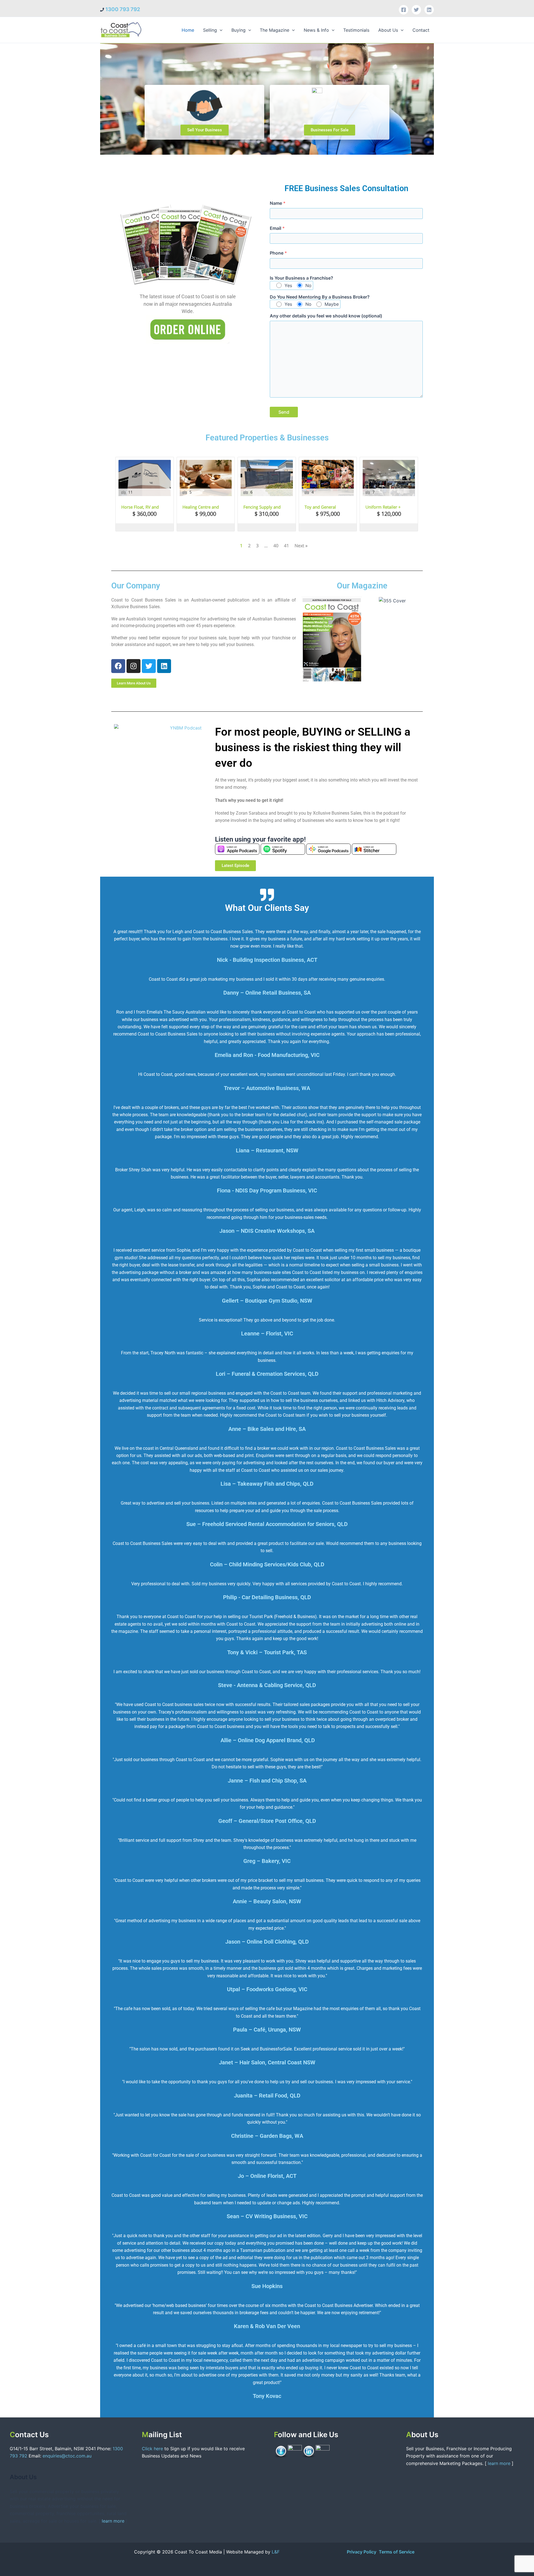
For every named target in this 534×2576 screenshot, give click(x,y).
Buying (238, 30)
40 (276, 546)
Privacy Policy (362, 2552)
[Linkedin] (429, 10)
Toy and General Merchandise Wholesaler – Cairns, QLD (324, 507)
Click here (153, 2449)
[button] (220, 30)
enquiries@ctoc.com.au (67, 2456)
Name (278, 203)
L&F (276, 2552)
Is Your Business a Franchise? (301, 278)
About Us (388, 30)
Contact (421, 30)
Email (277, 228)
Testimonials (356, 30)
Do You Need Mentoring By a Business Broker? (320, 297)
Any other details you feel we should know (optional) (326, 316)
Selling (210, 30)
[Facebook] (404, 10)
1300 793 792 (123, 9)
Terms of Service (397, 2552)
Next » (301, 546)
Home (188, 30)
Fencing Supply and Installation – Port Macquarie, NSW (262, 507)
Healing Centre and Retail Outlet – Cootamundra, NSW (201, 507)
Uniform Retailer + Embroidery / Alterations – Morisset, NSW (387, 507)
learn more (113, 2521)
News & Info (316, 30)
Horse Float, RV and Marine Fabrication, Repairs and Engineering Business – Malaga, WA (144, 507)
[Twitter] (416, 10)
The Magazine (275, 30)
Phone (278, 253)
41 (286, 546)
